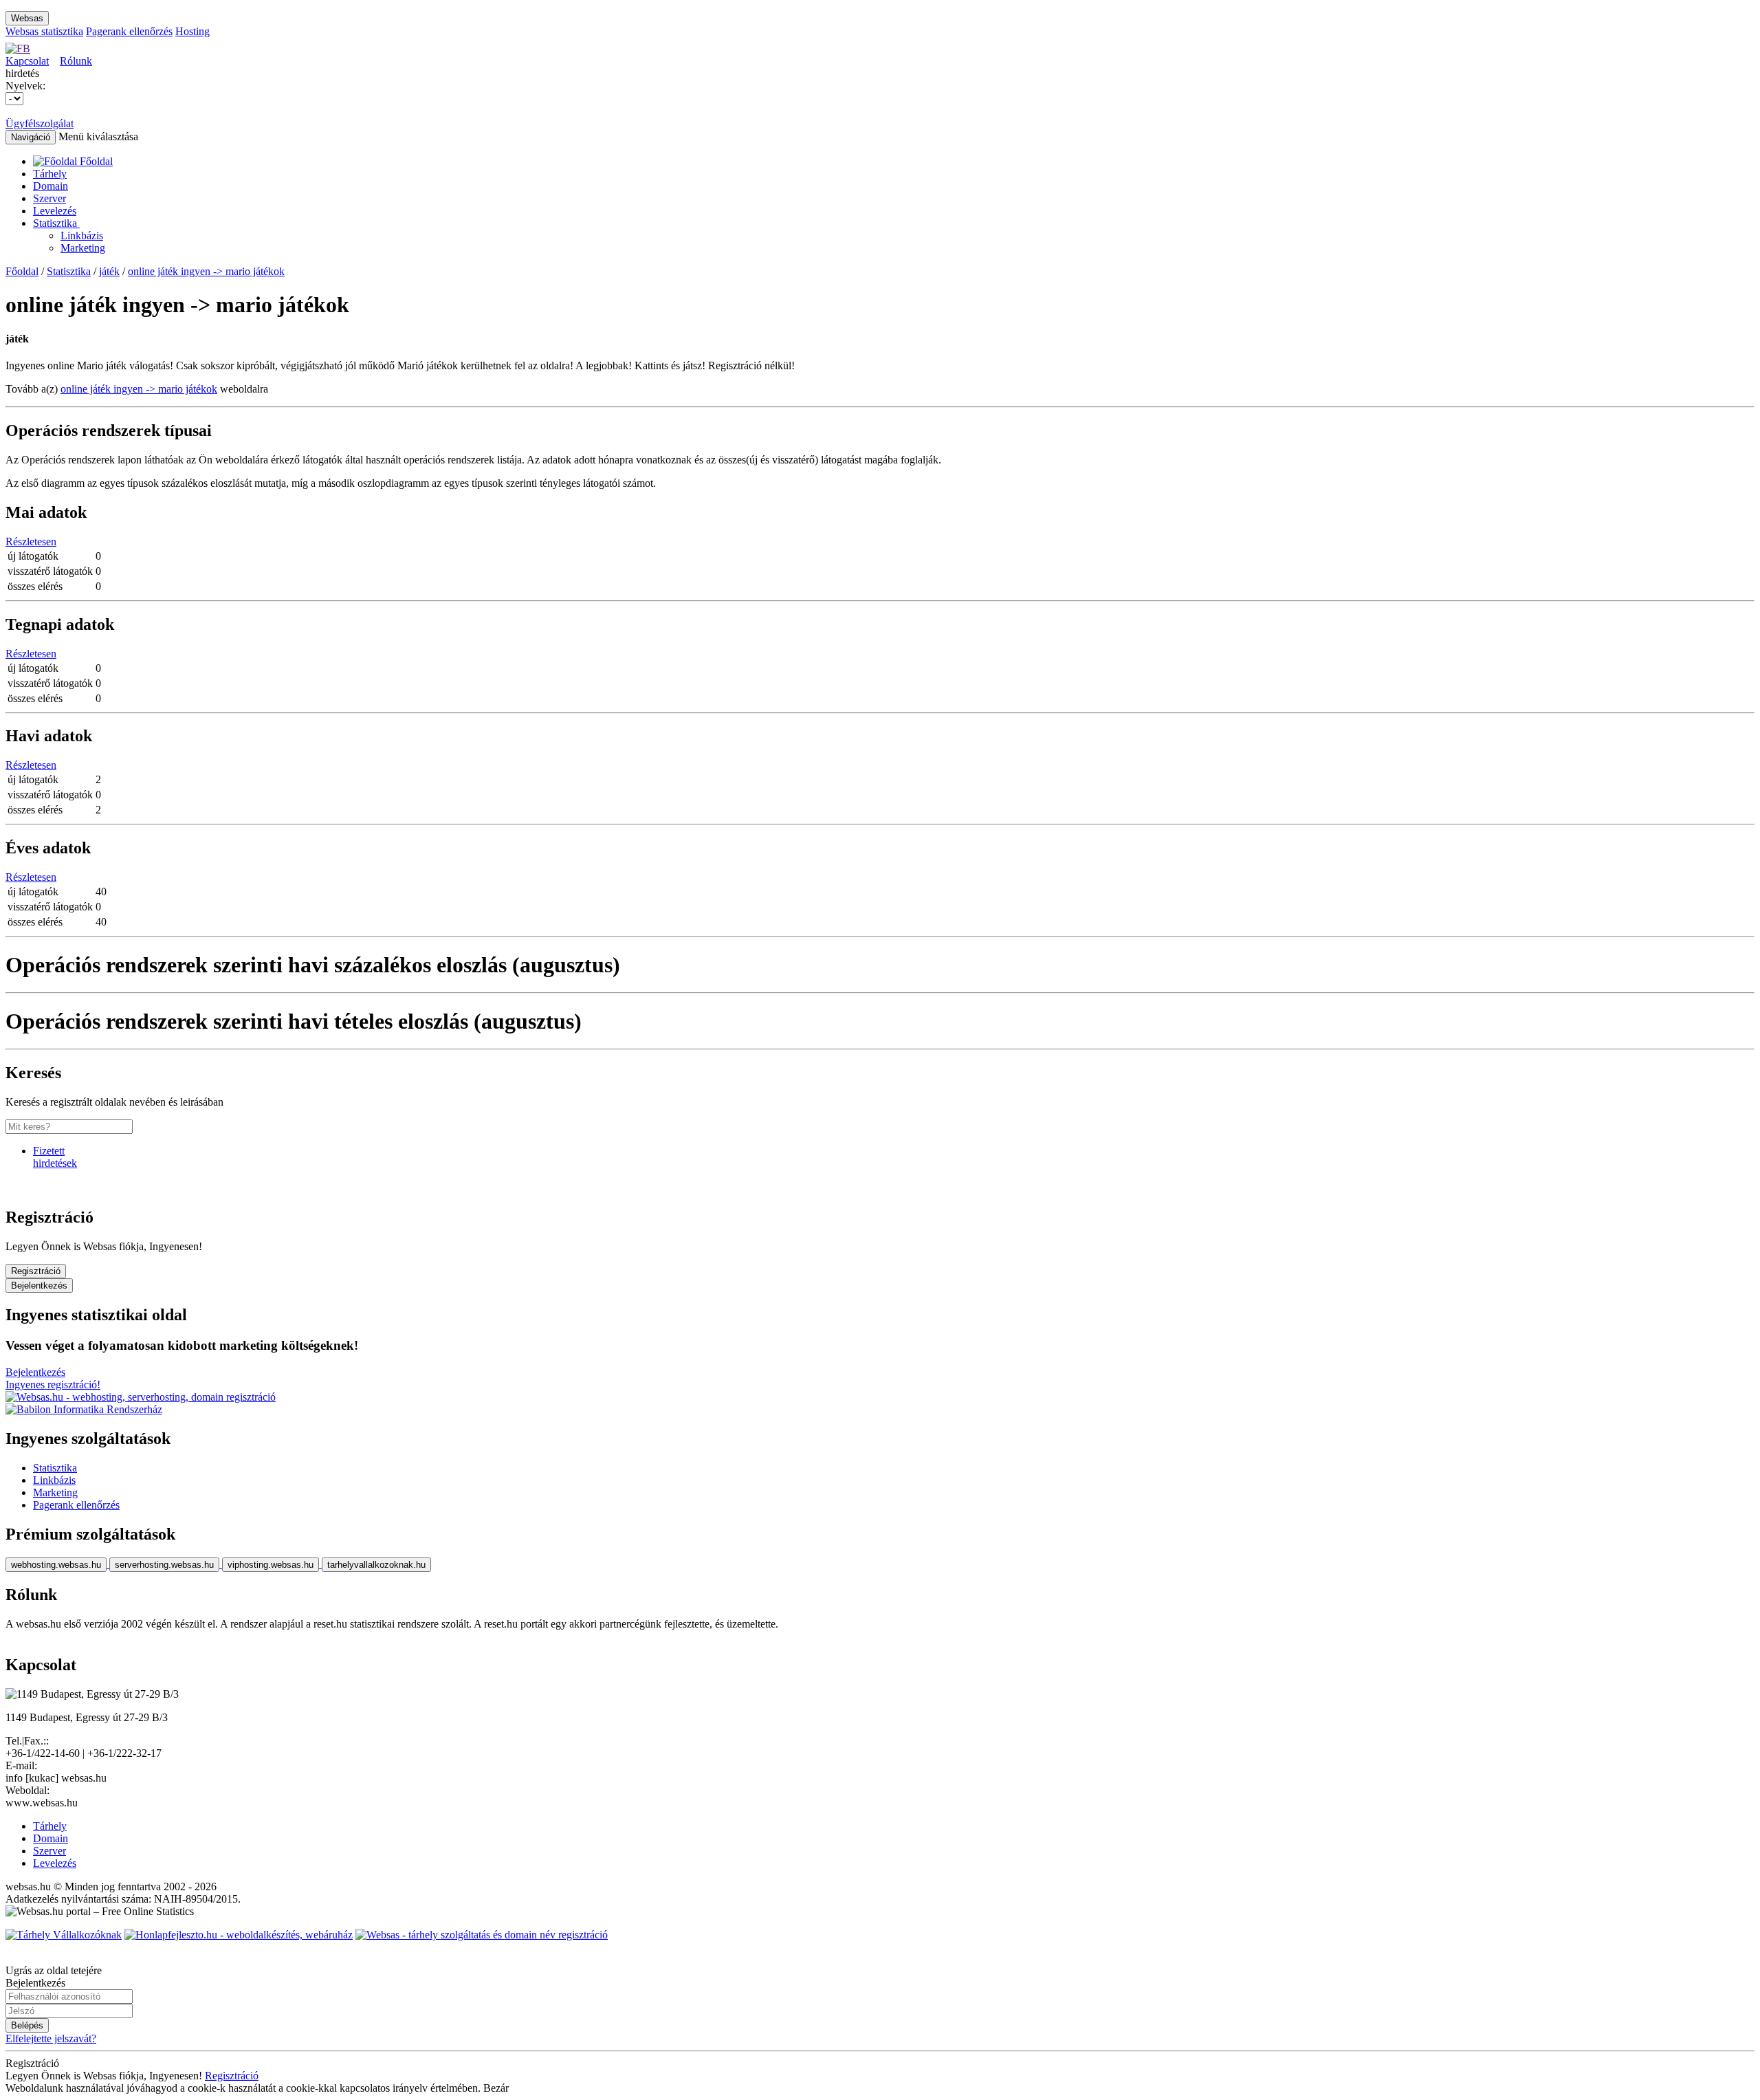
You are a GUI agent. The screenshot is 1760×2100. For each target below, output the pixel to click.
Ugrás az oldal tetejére (54, 1970)
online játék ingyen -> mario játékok (206, 271)
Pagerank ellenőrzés (129, 31)
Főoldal (22, 271)
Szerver (49, 198)
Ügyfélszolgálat (40, 123)
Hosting (192, 31)
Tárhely (50, 174)
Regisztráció (36, 1271)
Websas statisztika (44, 31)
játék (109, 271)
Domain (51, 186)
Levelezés (55, 211)
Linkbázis (82, 236)
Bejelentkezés (39, 1286)
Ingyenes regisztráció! (53, 1385)
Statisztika (56, 223)
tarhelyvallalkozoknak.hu (376, 1565)
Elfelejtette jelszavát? (51, 2038)
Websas (27, 18)
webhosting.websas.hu (56, 1565)
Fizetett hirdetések (55, 1157)
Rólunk (76, 61)
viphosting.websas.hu (271, 1565)
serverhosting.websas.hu (164, 1565)
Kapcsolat (27, 61)
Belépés (27, 2025)
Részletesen (31, 542)
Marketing (83, 248)
